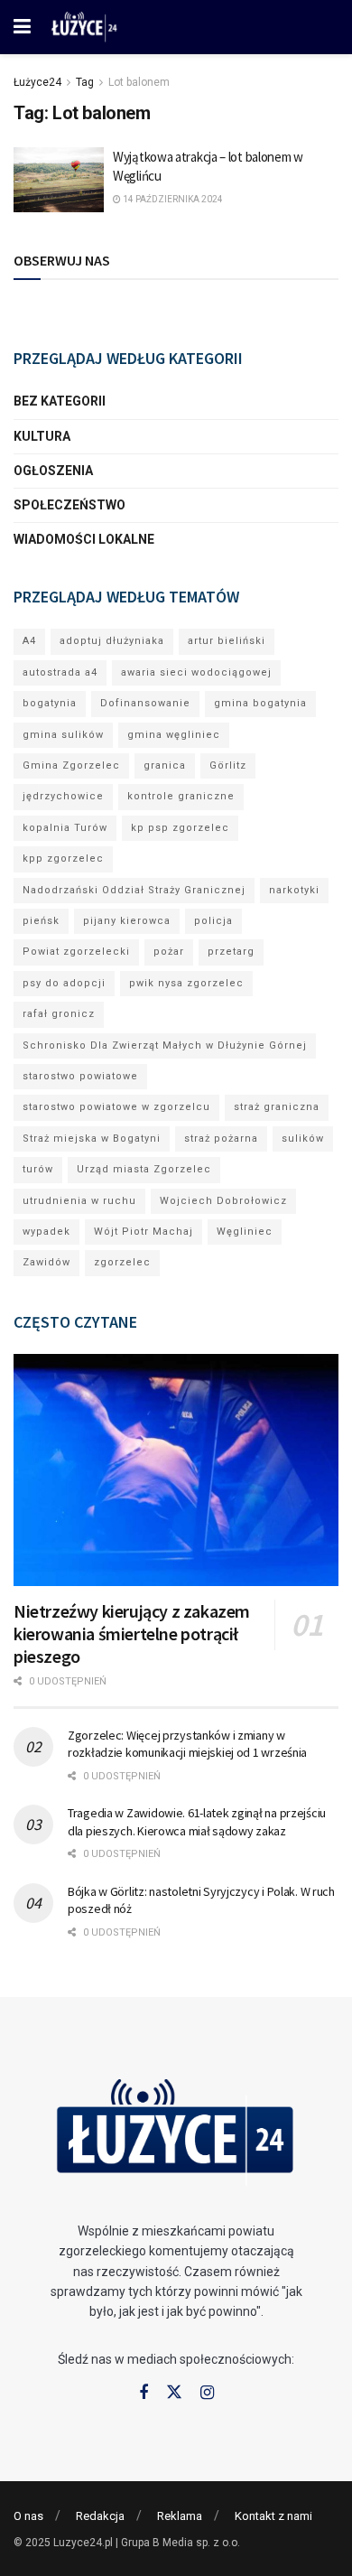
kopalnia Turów (65, 828)
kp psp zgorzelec (180, 828)
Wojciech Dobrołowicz (223, 1201)
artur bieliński (227, 641)
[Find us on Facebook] (144, 2393)
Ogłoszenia (53, 471)
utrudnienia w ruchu (79, 1201)
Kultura (42, 436)
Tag (85, 82)
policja (213, 921)
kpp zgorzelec (63, 859)
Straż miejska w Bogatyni (92, 1139)
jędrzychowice (63, 796)
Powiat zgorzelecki (76, 952)
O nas (28, 2516)
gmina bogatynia (260, 703)
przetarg (231, 952)
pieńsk (41, 921)
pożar (169, 952)
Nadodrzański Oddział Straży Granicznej (134, 890)
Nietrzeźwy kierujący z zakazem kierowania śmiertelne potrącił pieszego (132, 1633)
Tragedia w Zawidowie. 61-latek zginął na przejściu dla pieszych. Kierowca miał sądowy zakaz (197, 1822)
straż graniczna (277, 1107)
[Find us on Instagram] (207, 2393)
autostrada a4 (60, 672)
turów (38, 1169)
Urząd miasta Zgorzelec (144, 1169)
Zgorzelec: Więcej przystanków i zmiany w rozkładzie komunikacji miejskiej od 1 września (187, 1744)
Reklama (180, 2516)
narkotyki (294, 890)
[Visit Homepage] (85, 27)
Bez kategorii (60, 401)
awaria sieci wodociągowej (196, 672)
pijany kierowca (127, 921)
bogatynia (50, 703)
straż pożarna (221, 1139)
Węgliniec (245, 1232)
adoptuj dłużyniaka (112, 641)
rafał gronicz (59, 1014)
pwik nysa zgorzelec (186, 983)
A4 (29, 641)
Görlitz (228, 765)
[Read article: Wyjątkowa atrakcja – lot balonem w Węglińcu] (59, 180)
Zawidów (46, 1262)
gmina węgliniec (174, 735)
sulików (303, 1139)
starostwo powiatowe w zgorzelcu (116, 1107)
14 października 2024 (172, 199)
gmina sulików (63, 735)
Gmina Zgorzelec (71, 765)
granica (165, 765)
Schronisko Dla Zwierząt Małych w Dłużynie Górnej (165, 1045)
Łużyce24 (37, 82)
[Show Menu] (22, 27)
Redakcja (100, 2516)
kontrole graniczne (181, 796)
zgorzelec (122, 1262)
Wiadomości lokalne (84, 539)
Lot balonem (139, 82)
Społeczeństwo (69, 505)
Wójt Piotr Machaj (144, 1232)
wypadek (46, 1232)
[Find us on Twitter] (174, 2393)
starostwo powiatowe (80, 1076)
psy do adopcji (64, 983)
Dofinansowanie (145, 703)
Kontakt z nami (273, 2516)
